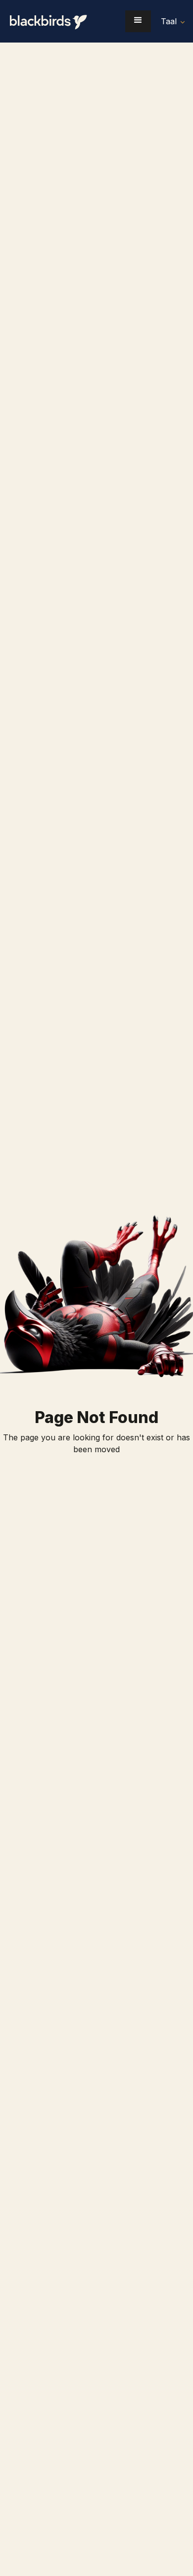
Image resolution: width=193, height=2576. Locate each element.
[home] (54, 21)
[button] (138, 21)
